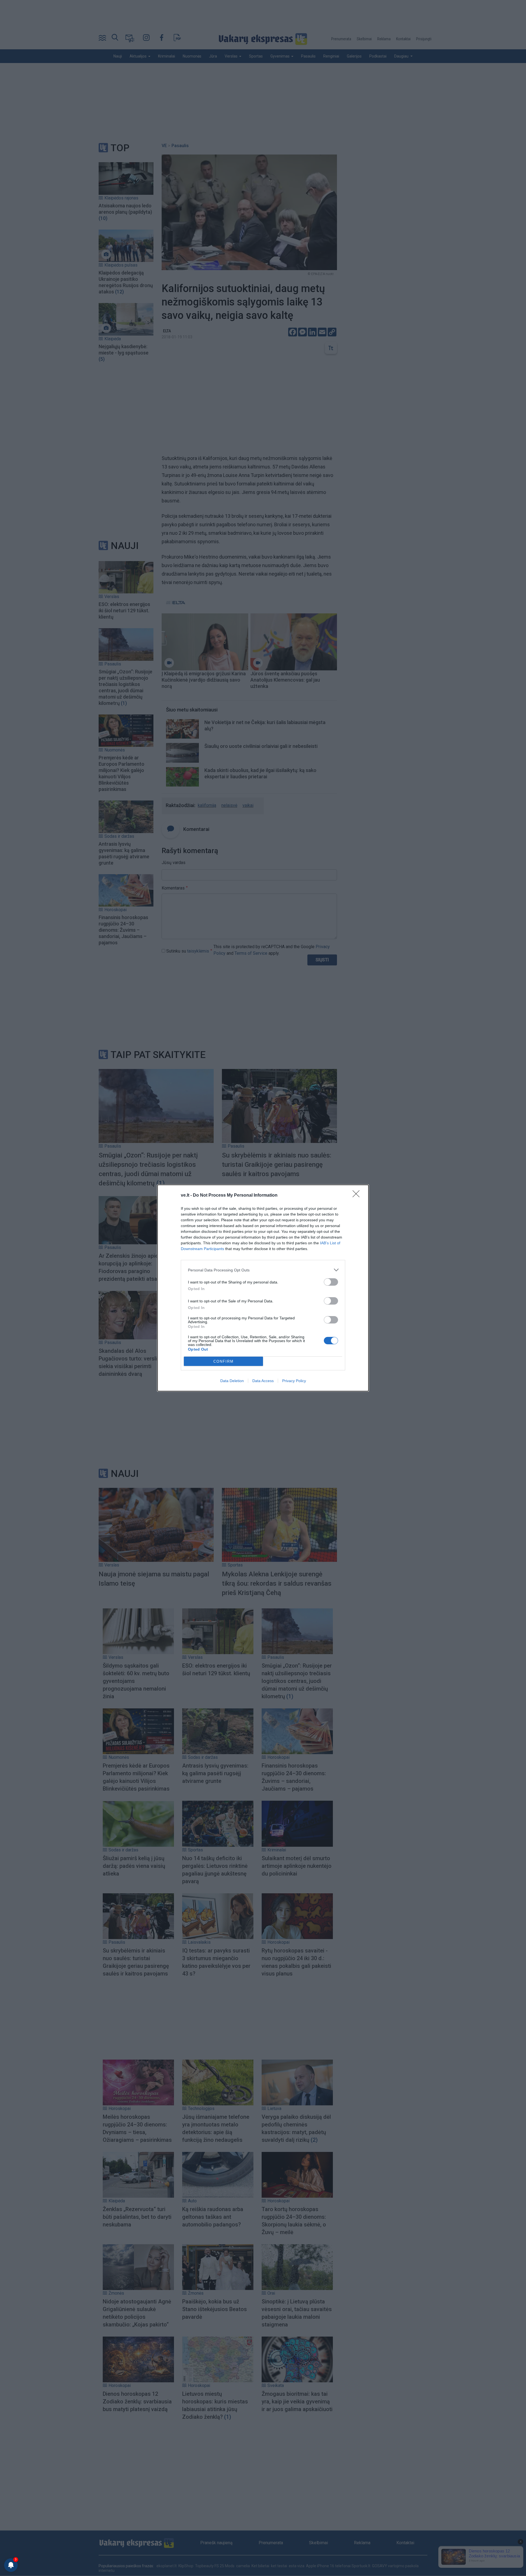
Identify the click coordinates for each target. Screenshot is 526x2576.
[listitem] (263, 1270)
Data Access (263, 1381)
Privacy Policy (294, 1381)
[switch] (331, 1282)
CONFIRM (224, 1361)
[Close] (358, 1196)
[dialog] (263, 1288)
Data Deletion (232, 1381)
